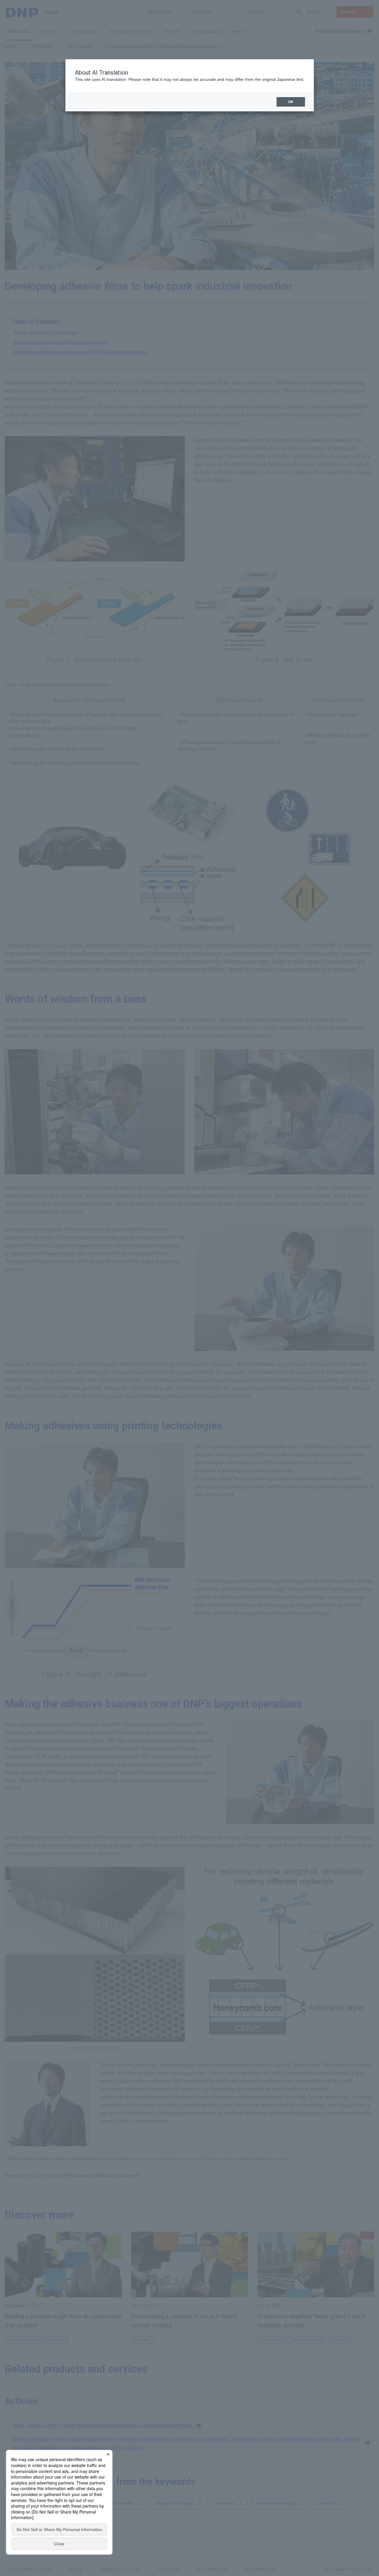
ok (291, 102)
